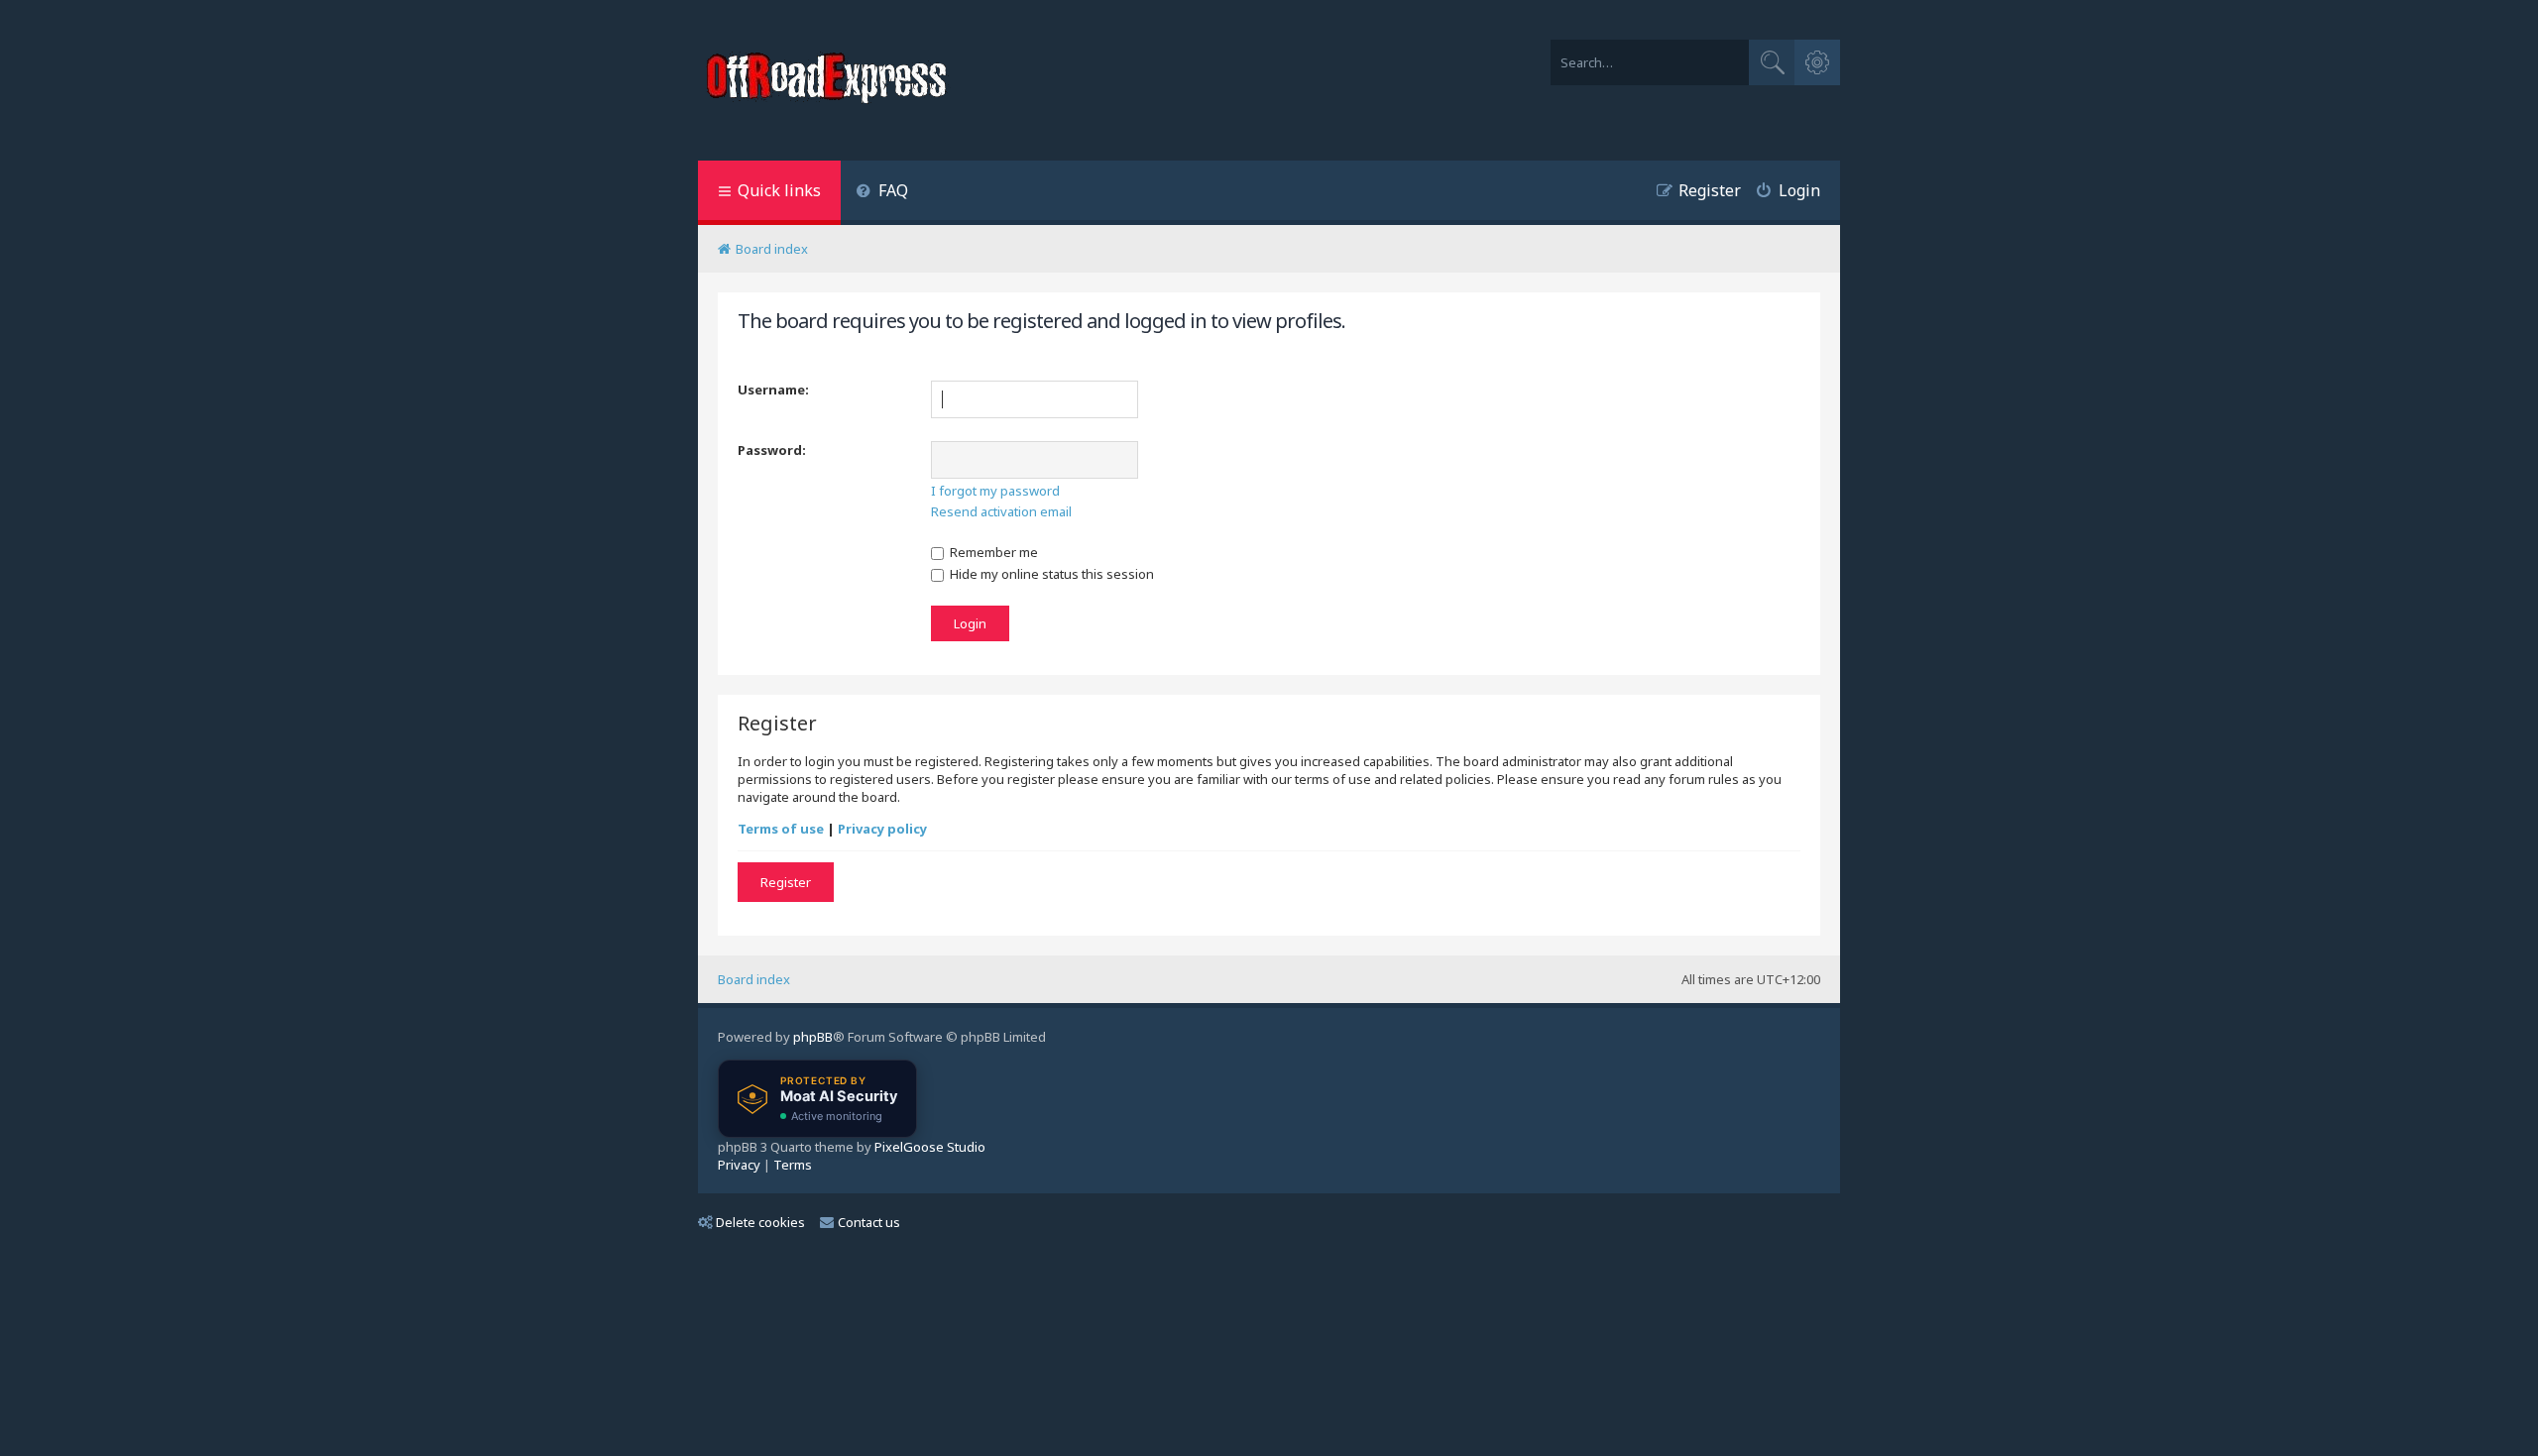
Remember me (992, 552)
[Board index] (829, 80)
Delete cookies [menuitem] (760, 1222)
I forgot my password (995, 491)
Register (786, 882)
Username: (773, 390)
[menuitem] (882, 193)
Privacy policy (882, 829)
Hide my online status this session (1050, 574)
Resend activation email (1001, 511)
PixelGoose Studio (930, 1147)
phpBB (813, 1037)
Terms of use (781, 829)
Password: (772, 450)
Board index (754, 979)
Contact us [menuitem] (869, 1222)
